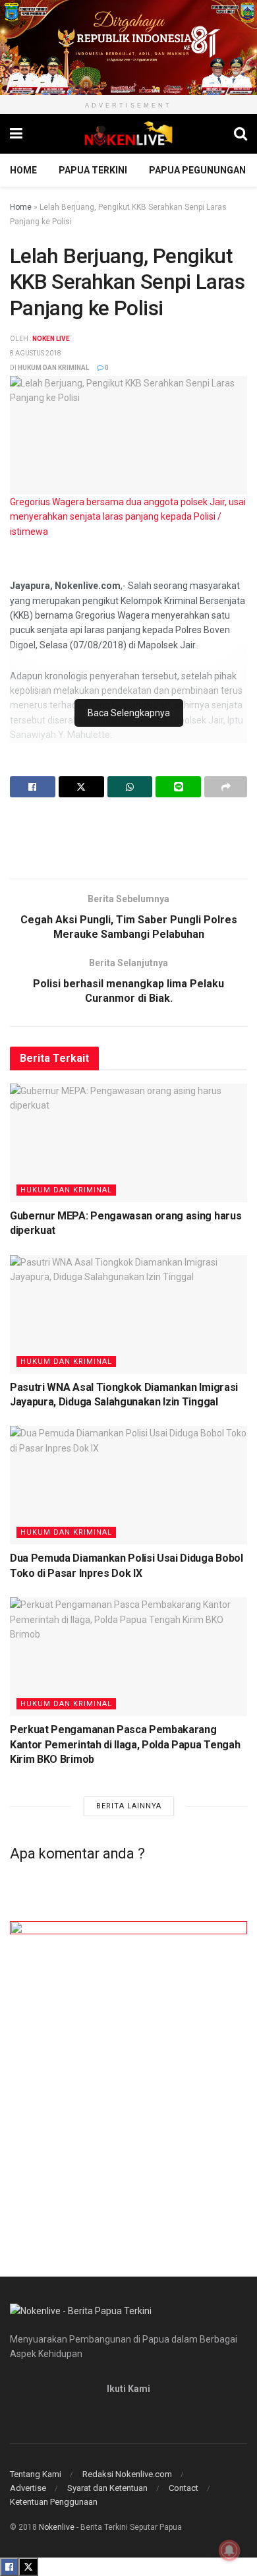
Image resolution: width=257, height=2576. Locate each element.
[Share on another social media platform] (226, 787)
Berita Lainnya (129, 1806)
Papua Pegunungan (197, 170)
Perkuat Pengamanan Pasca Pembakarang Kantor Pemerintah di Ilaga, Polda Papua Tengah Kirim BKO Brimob (125, 1744)
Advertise (28, 2488)
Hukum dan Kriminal (53, 368)
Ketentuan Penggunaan (54, 2502)
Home (23, 170)
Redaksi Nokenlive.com (127, 2474)
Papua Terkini (93, 170)
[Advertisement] (128, 837)
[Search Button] (241, 134)
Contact (184, 2488)
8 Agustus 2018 (36, 353)
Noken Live (51, 339)
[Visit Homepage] (128, 134)
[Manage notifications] (229, 2550)
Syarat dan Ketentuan (107, 2488)
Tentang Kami (36, 2474)
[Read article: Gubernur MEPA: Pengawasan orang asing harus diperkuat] (128, 1143)
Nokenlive (57, 2527)
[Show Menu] (16, 134)
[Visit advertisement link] (128, 47)
